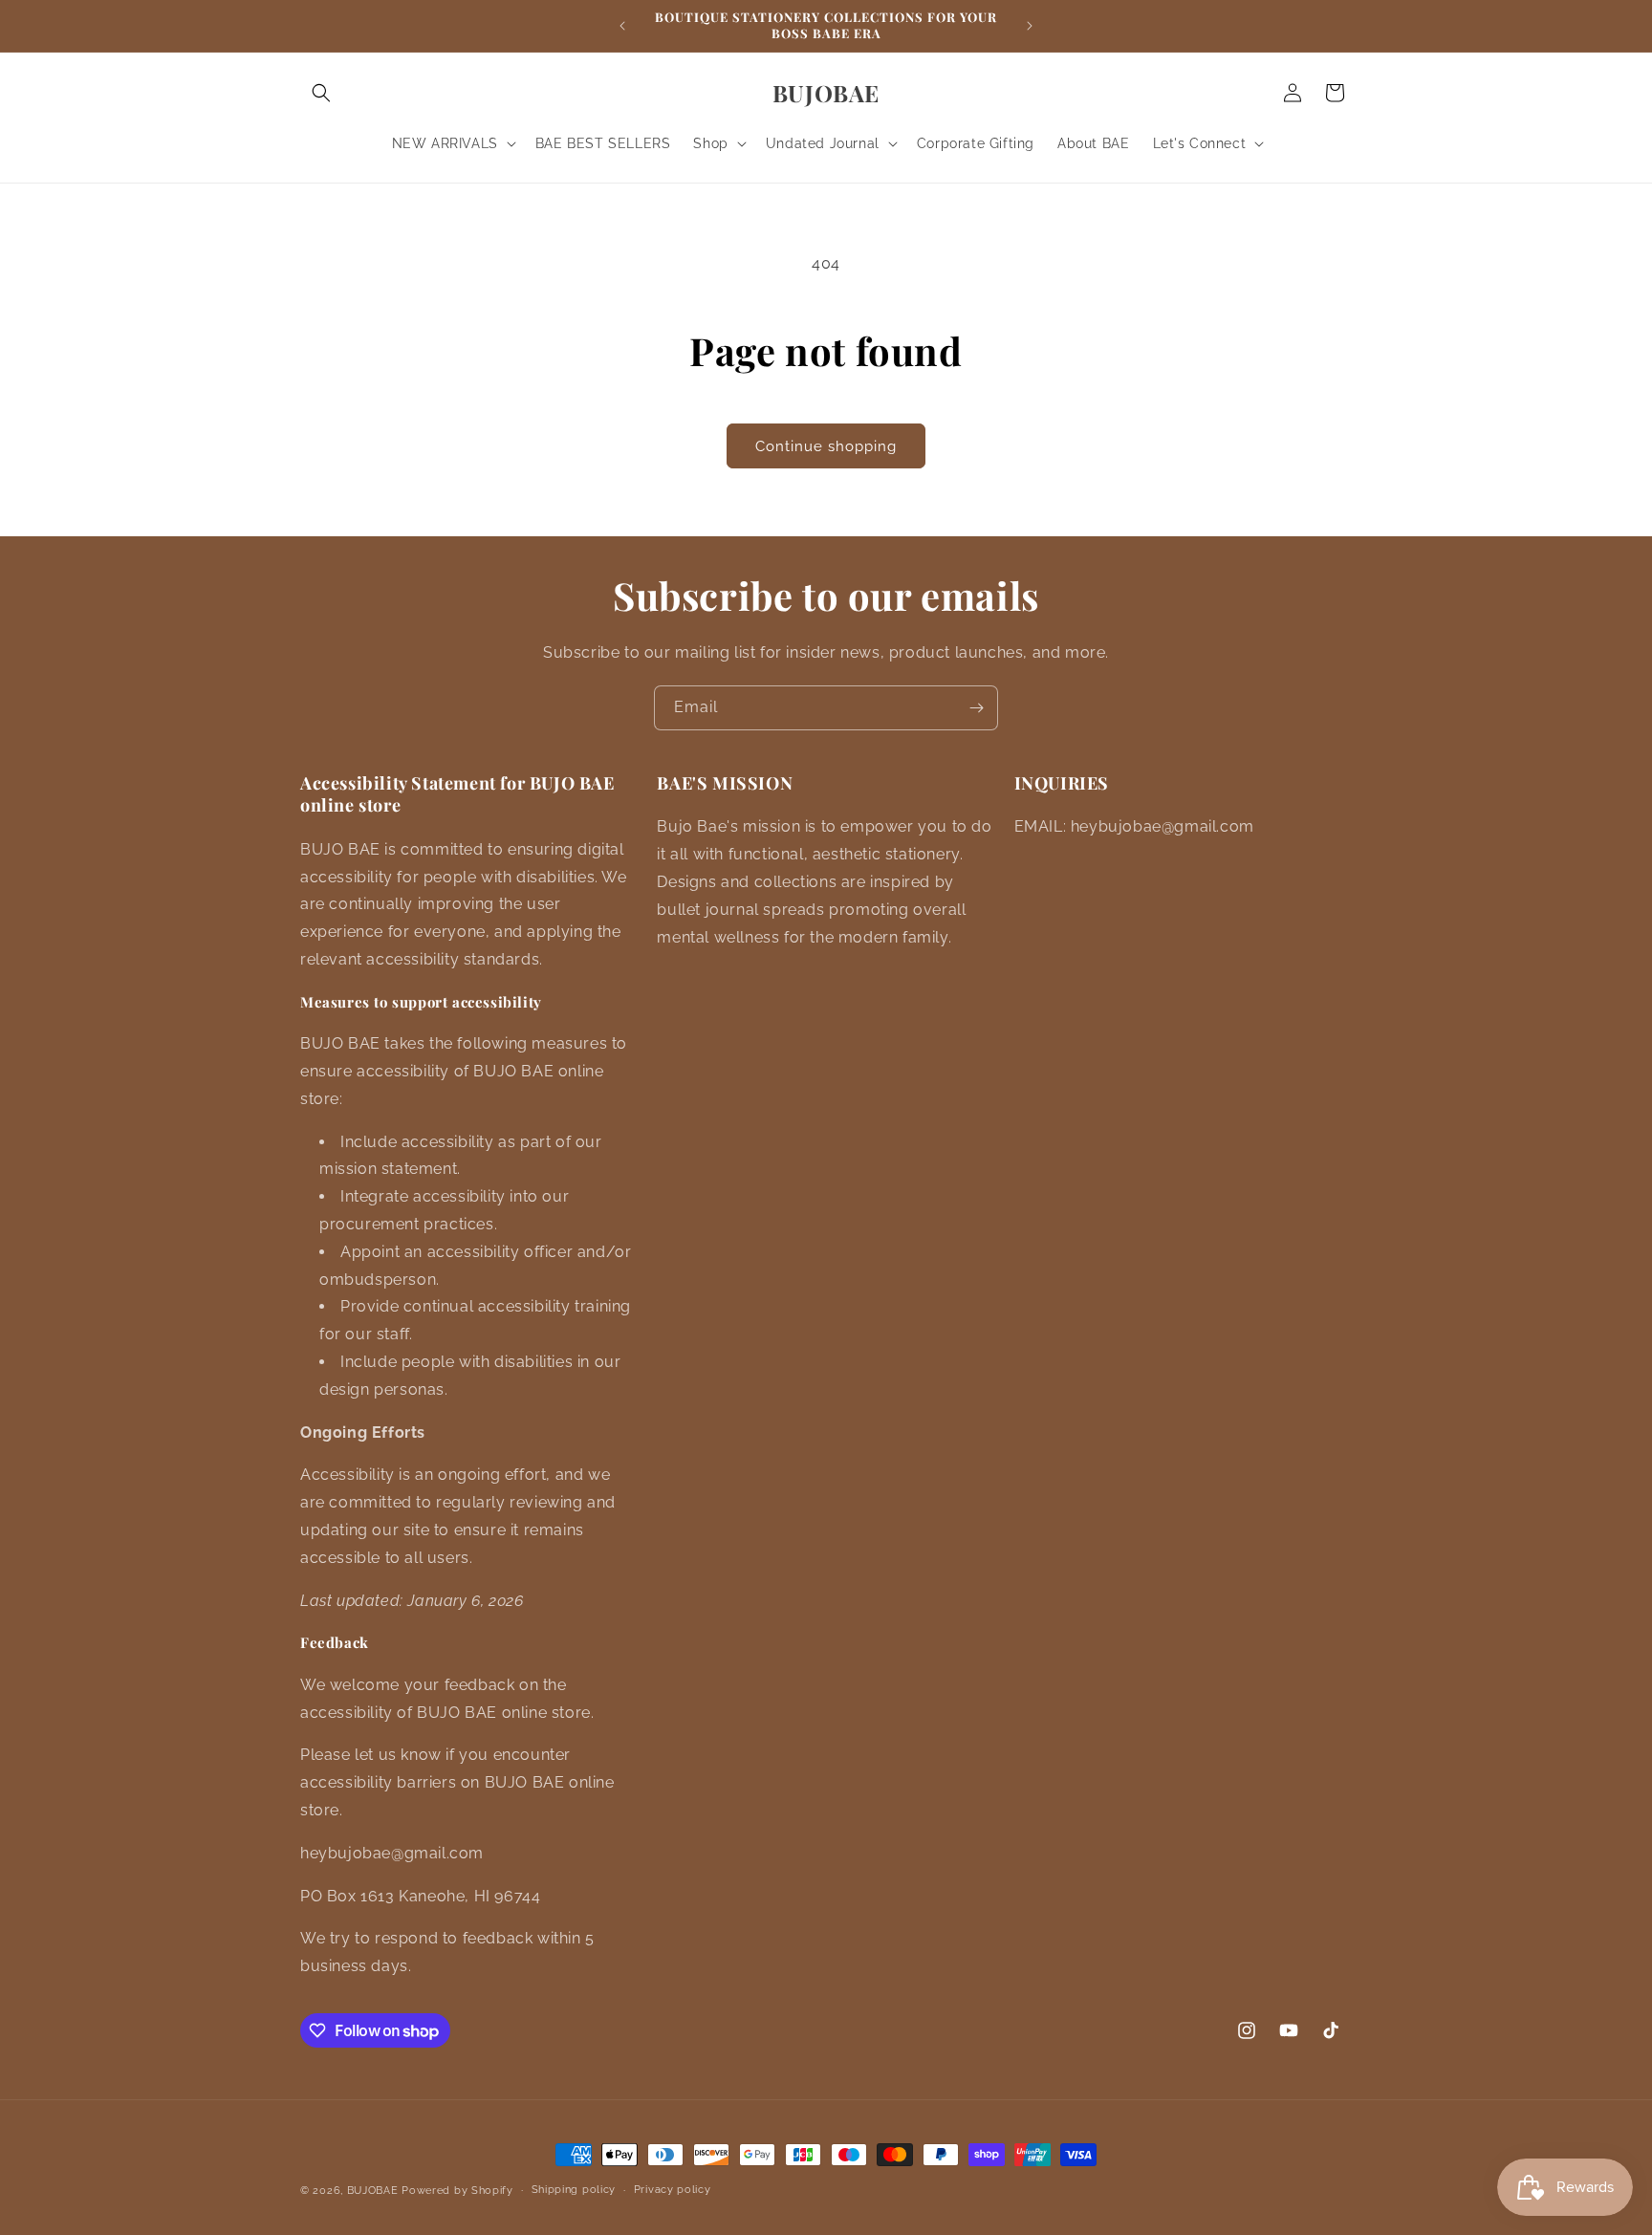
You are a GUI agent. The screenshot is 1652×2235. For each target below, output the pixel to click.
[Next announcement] (1030, 26)
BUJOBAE (373, 2191)
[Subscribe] (976, 708)
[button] (321, 93)
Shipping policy (574, 2190)
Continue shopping (826, 446)
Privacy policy (673, 2190)
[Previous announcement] (622, 26)
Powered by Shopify (457, 2191)
